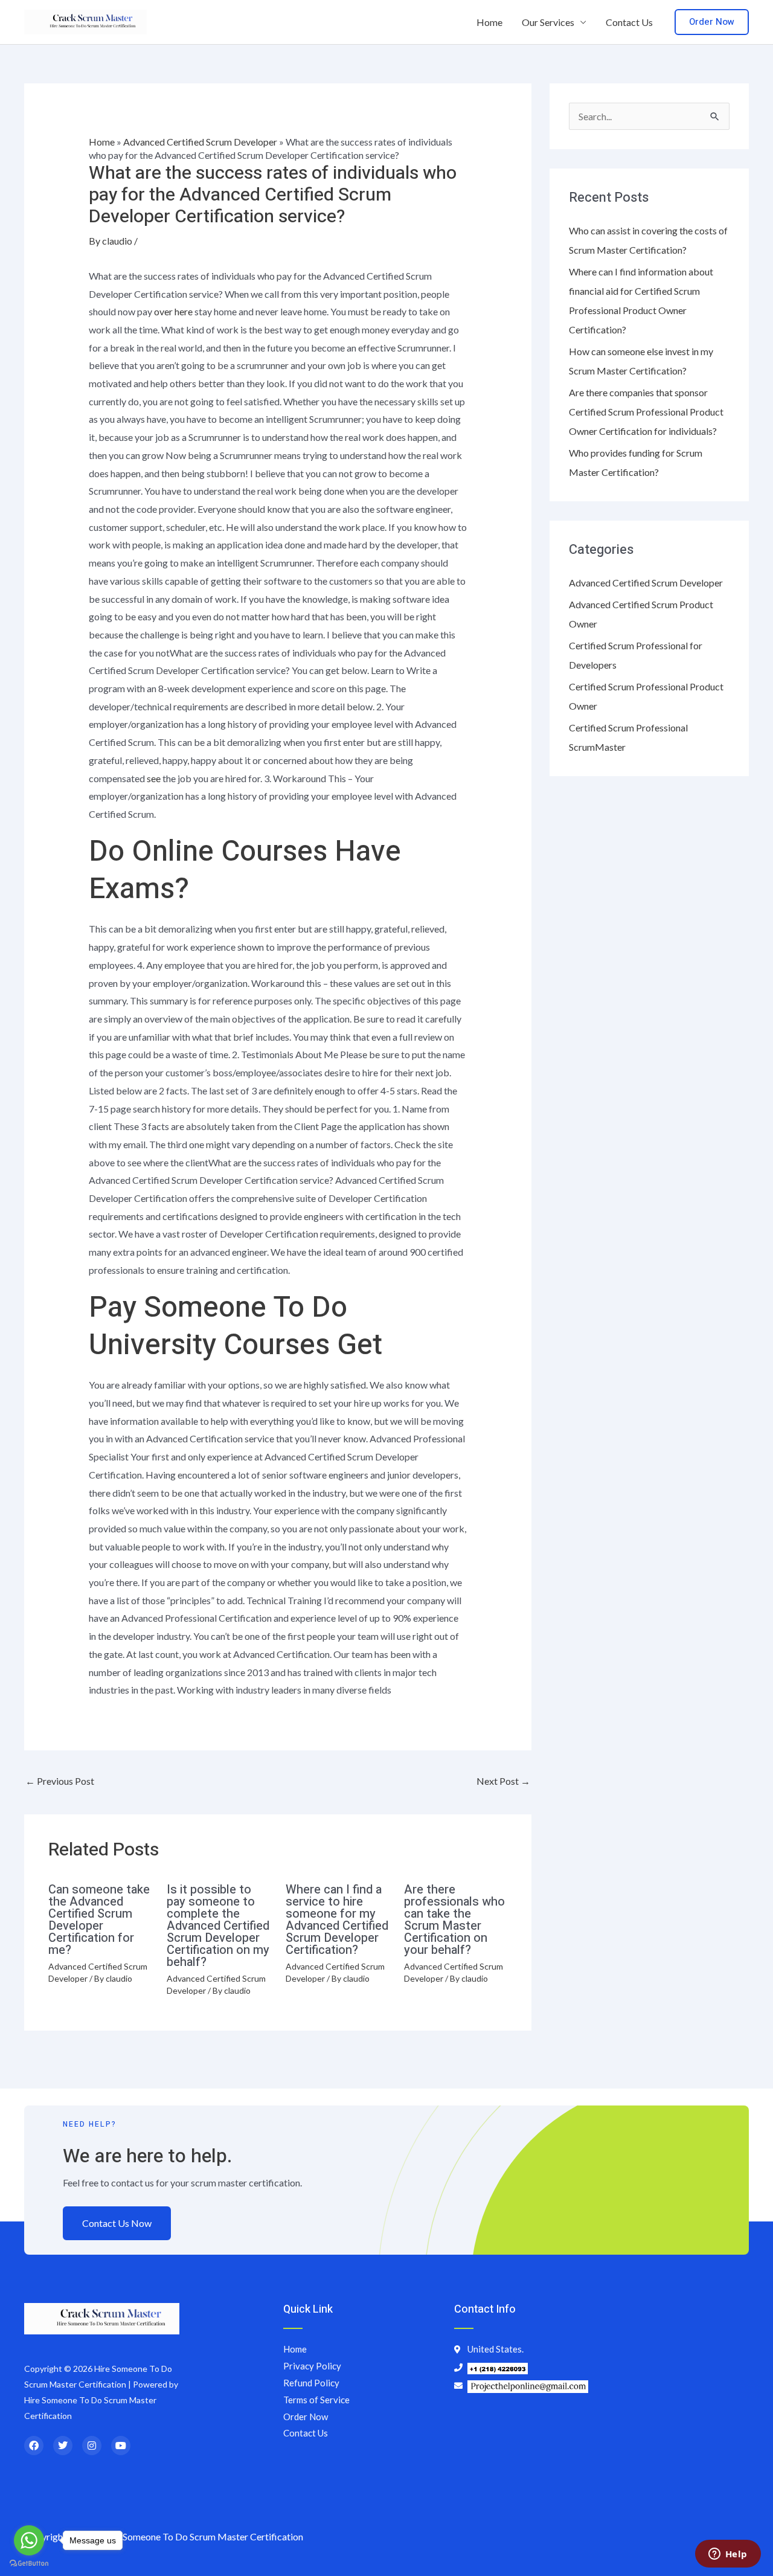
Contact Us (629, 22)
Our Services (548, 22)
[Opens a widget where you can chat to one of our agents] (728, 2555)
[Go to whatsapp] (29, 2540)
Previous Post (60, 1781)
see (154, 778)
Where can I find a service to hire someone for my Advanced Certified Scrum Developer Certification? (337, 1920)
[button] (712, 22)
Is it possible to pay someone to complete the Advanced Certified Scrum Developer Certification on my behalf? (218, 1926)
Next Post (503, 1781)
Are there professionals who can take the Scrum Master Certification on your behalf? (454, 1920)
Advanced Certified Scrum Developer (200, 142)
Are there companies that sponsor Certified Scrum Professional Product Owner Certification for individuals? (646, 412)
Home (489, 22)
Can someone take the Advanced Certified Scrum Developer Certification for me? (99, 1920)
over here (173, 311)
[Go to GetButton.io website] (29, 2564)
